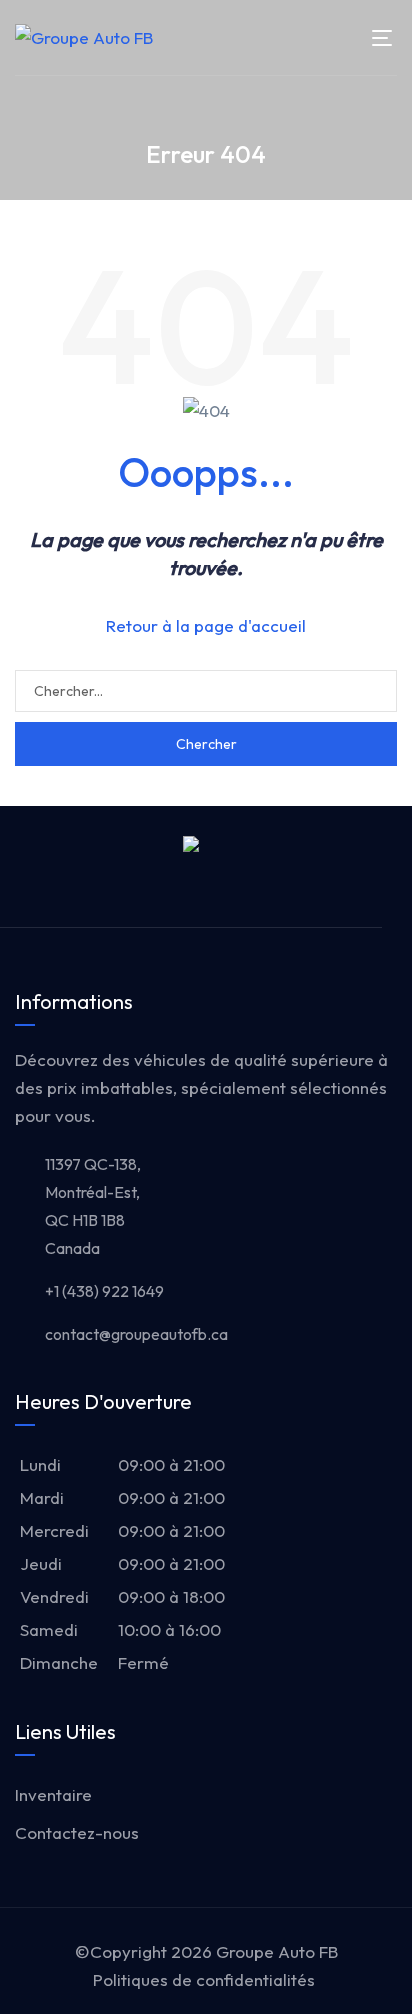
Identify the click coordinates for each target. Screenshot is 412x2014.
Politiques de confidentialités (204, 1979)
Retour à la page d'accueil (206, 625)
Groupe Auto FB (277, 1951)
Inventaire (53, 1794)
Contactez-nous (77, 1832)
